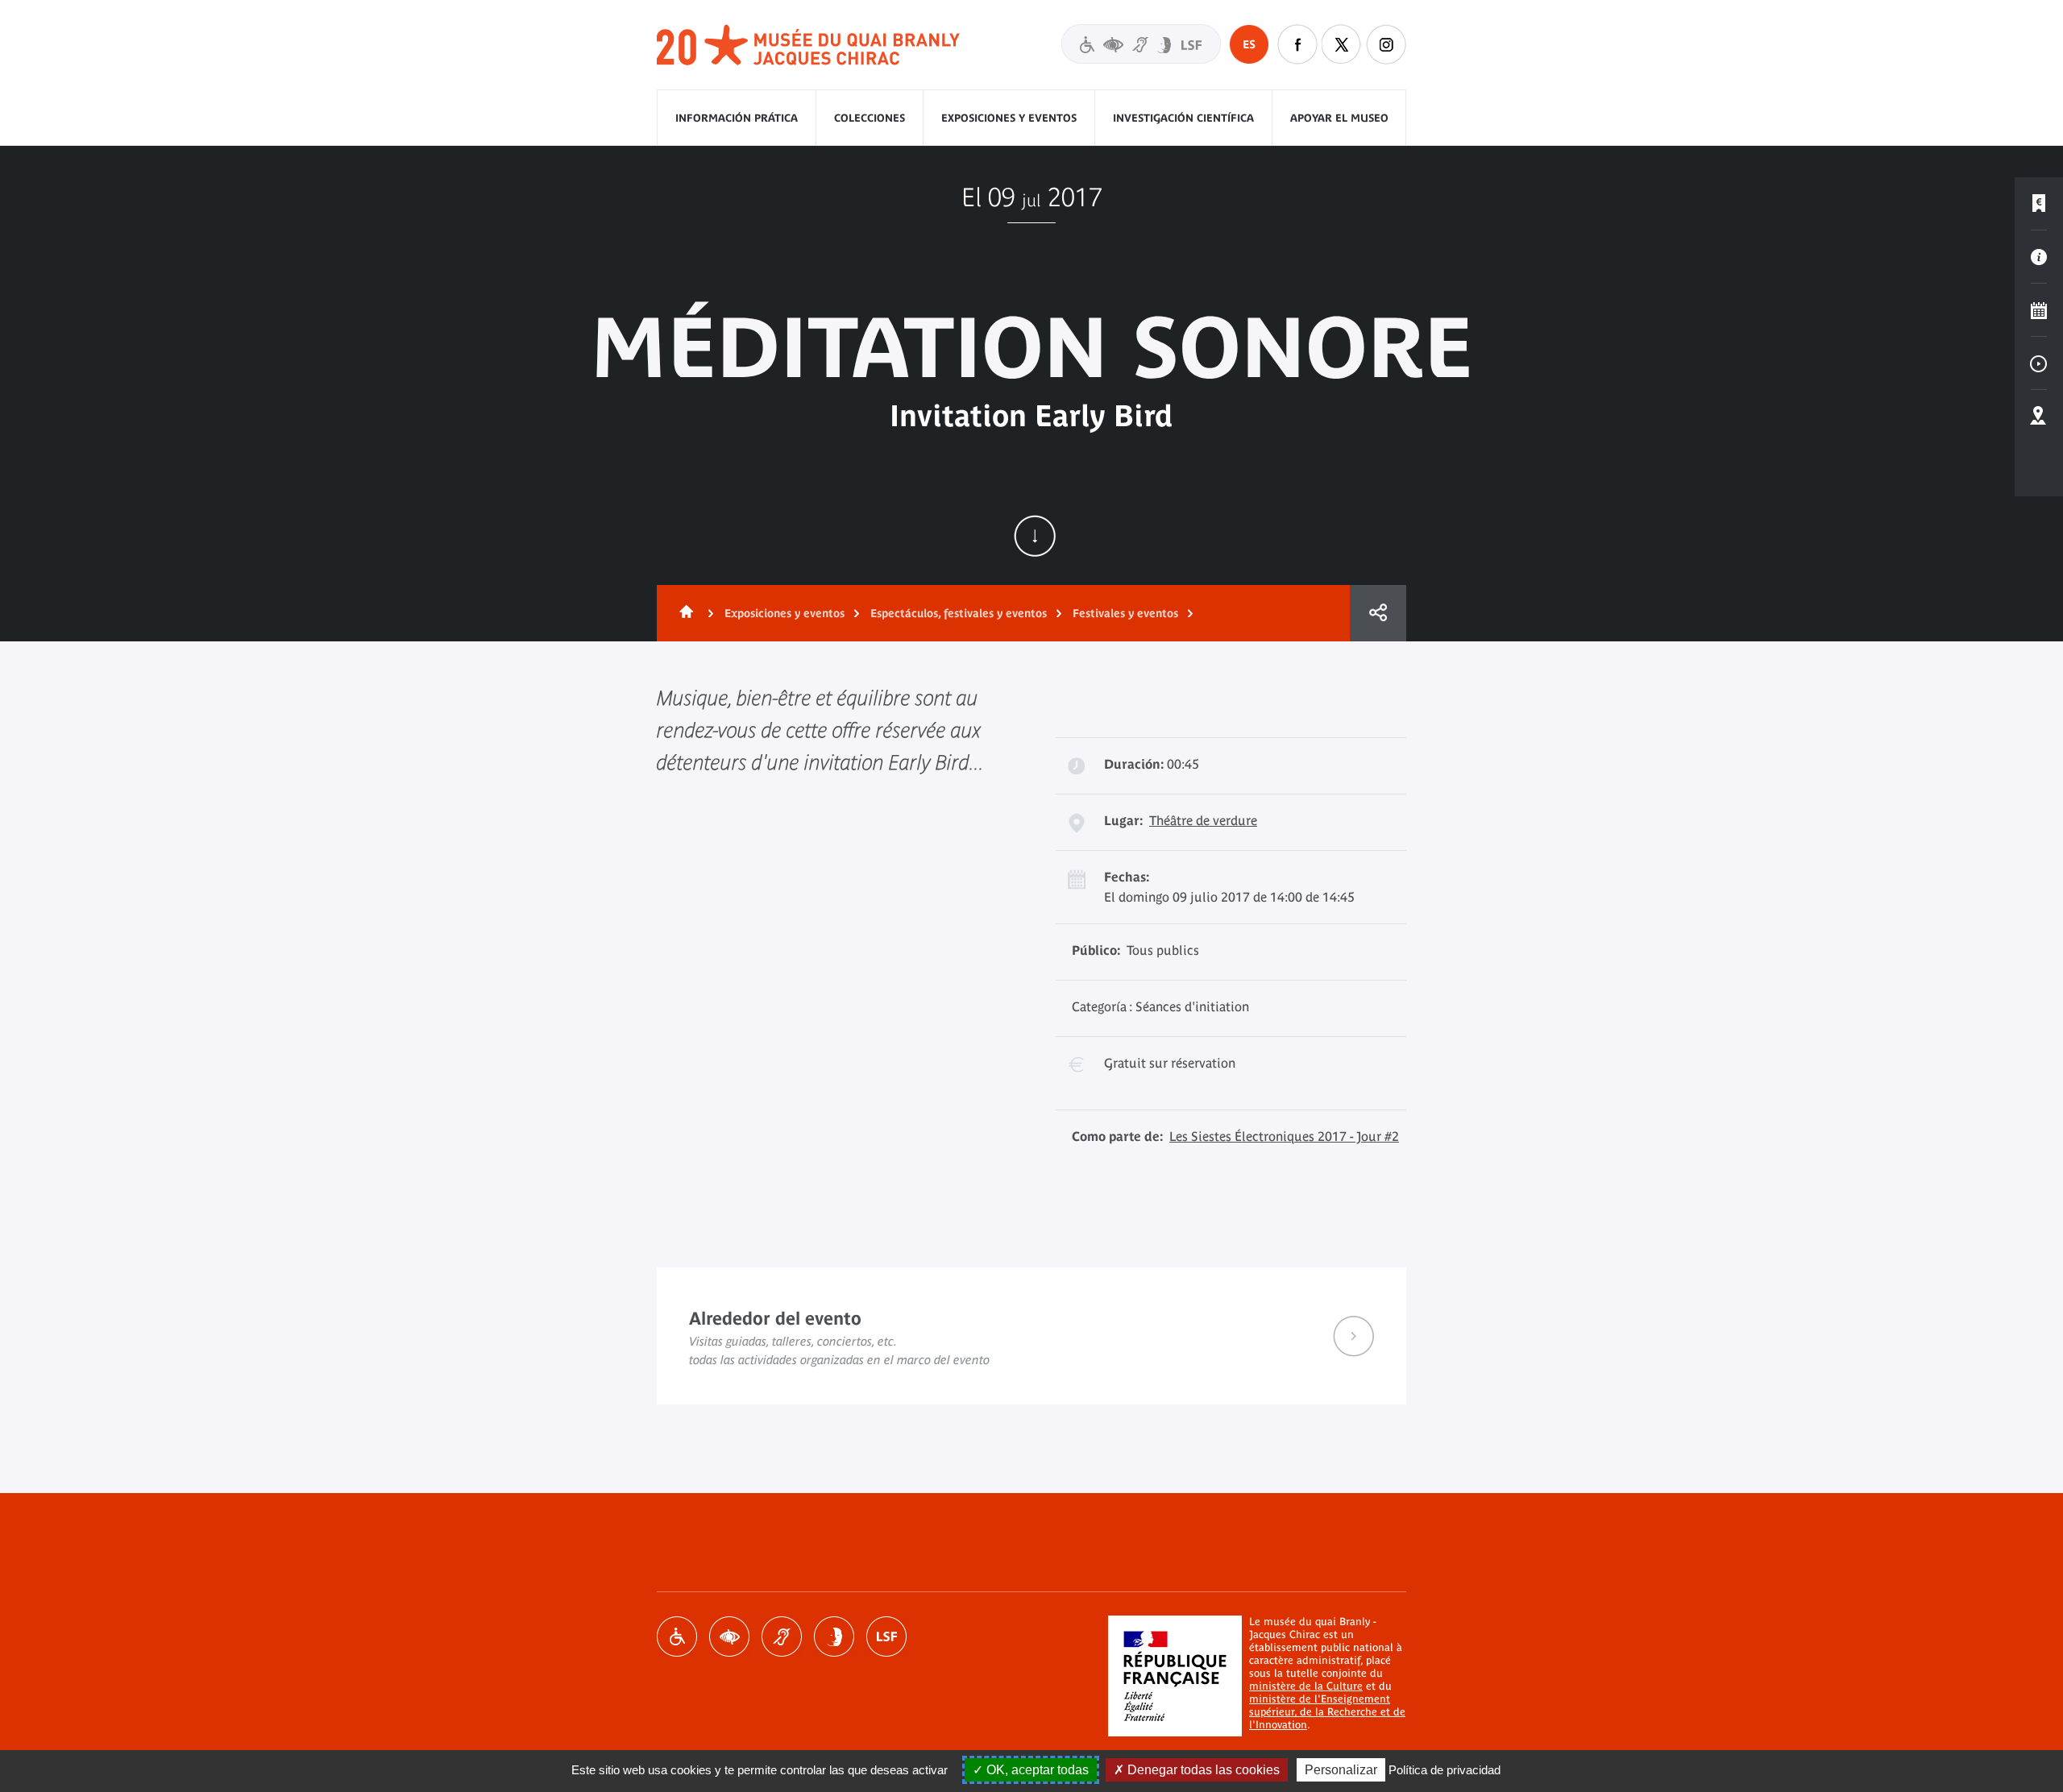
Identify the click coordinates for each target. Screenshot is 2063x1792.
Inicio (683, 613)
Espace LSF (886, 1636)
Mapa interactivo (2039, 417)
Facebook (1297, 44)
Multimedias (2039, 363)
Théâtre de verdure (1203, 820)
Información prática (737, 118)
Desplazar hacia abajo (1035, 536)
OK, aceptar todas (1036, 1770)
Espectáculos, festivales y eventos (959, 613)
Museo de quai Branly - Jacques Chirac (809, 46)
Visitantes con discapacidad (1141, 44)
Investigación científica (1183, 118)
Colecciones (870, 118)
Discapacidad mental (834, 1636)
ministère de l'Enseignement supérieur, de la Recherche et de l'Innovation (1327, 1712)
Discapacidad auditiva (782, 1636)
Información (2039, 257)
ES (1249, 44)
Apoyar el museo (1339, 118)
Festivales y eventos (1125, 613)
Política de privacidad (1445, 1770)
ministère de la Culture (1306, 1686)
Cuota (1378, 613)
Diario (2039, 310)
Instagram (1386, 44)
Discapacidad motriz (677, 1636)
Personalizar (1341, 1770)
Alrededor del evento (1031, 1336)
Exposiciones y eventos (1009, 118)
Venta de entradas (2039, 204)
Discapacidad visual (729, 1636)
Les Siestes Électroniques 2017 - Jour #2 (1284, 1136)
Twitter (1342, 44)
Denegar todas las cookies (1202, 1770)
